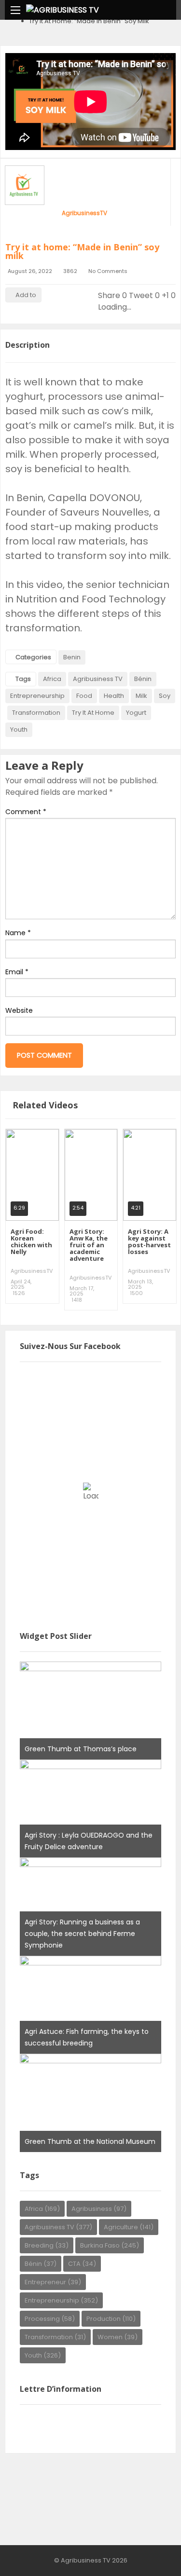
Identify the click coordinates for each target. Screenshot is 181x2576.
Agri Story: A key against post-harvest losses (149, 1241)
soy (165, 696)
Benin (72, 657)
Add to (26, 295)
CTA (82, 2264)
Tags (23, 679)
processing (50, 2319)
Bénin (143, 679)
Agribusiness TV (98, 679)
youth (19, 729)
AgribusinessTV (84, 213)
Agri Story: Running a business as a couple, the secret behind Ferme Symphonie (82, 1934)
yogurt (136, 713)
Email (17, 972)
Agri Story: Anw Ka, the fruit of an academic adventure (89, 1245)
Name (18, 933)
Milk (141, 696)
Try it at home (93, 713)
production (111, 2319)
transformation (36, 713)
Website (19, 1010)
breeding (47, 2245)
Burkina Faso (110, 2245)
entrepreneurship (37, 696)
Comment (26, 812)
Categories (33, 657)
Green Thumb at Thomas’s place (81, 1749)
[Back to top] (150, 2554)
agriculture (129, 2227)
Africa (52, 679)
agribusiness (99, 2209)
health (114, 696)
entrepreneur (53, 2282)
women (118, 2337)
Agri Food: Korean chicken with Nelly (31, 1241)
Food (84, 696)
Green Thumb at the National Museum (90, 2141)
